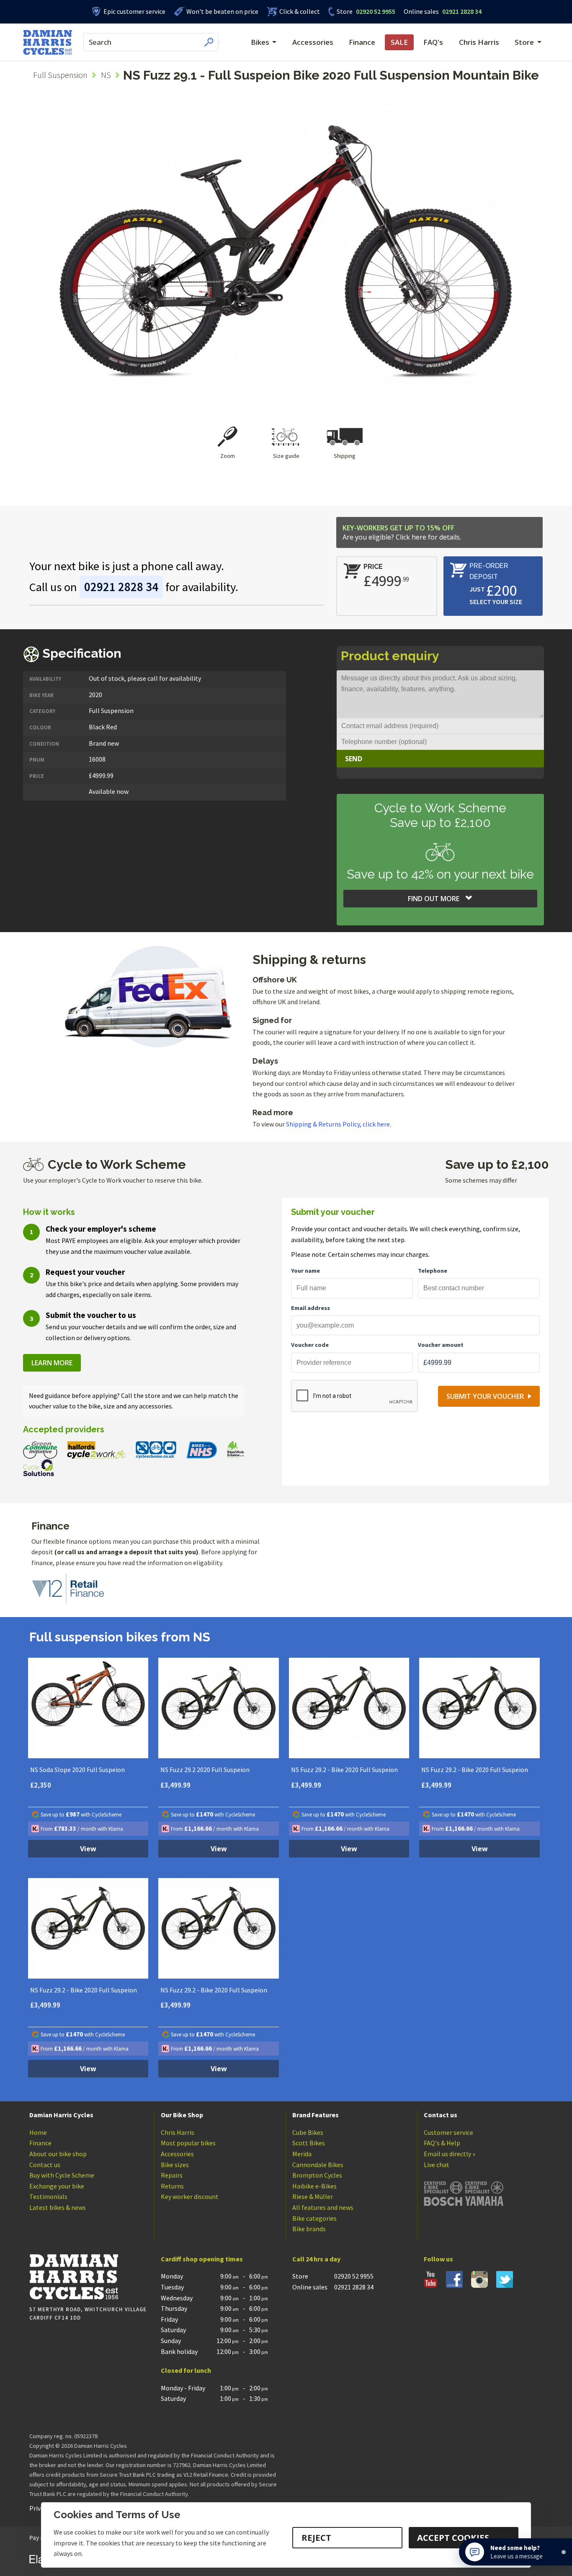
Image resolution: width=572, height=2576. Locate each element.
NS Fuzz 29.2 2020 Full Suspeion (205, 1770)
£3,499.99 (175, 1785)
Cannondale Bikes (318, 2165)
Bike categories (314, 2218)
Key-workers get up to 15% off (402, 532)
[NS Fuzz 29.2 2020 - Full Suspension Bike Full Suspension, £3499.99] (349, 1708)
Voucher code (310, 1345)
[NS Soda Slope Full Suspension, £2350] (88, 1708)
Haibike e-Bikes (314, 2186)
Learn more (52, 1363)
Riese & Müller (313, 2196)
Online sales (421, 11)
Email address (310, 1308)
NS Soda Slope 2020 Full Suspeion (77, 1770)
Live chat (437, 2165)
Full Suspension (60, 75)
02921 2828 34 (443, 11)
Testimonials (48, 2196)
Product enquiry (390, 656)
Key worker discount (190, 2196)
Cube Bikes (308, 2132)
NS (106, 75)
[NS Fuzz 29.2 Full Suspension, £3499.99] (219, 1708)
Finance (362, 42)
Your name (305, 1271)
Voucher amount (441, 1345)
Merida (302, 2154)
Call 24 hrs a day (316, 2259)
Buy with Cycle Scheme (62, 2175)
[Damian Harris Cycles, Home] (48, 42)
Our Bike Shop (182, 2115)
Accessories (313, 42)
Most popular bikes (188, 2143)
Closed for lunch (186, 2370)
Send (354, 759)
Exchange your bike (57, 2186)
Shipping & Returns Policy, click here (338, 1124)
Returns (172, 2186)
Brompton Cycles (317, 2175)
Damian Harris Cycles (61, 2115)
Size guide (286, 456)
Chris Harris (479, 42)
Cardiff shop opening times (202, 2259)
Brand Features (316, 2115)
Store (345, 11)
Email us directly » (450, 2154)
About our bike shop (58, 2154)
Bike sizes (175, 2165)
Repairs (172, 2175)
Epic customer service (134, 11)
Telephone (433, 1271)
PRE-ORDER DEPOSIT (489, 571)
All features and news (323, 2207)
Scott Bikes (309, 2143)
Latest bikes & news (58, 2207)
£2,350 (41, 1785)
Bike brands (309, 2229)
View (88, 1849)
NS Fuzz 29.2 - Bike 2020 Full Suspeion (344, 1770)
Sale (399, 42)
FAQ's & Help (442, 2143)
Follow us (438, 2259)
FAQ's (433, 42)
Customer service (448, 2132)
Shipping (345, 456)
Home (38, 2132)
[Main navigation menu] (219, 42)
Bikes (260, 42)
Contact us (45, 2165)
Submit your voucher (485, 1396)
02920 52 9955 (366, 11)
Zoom (228, 456)
